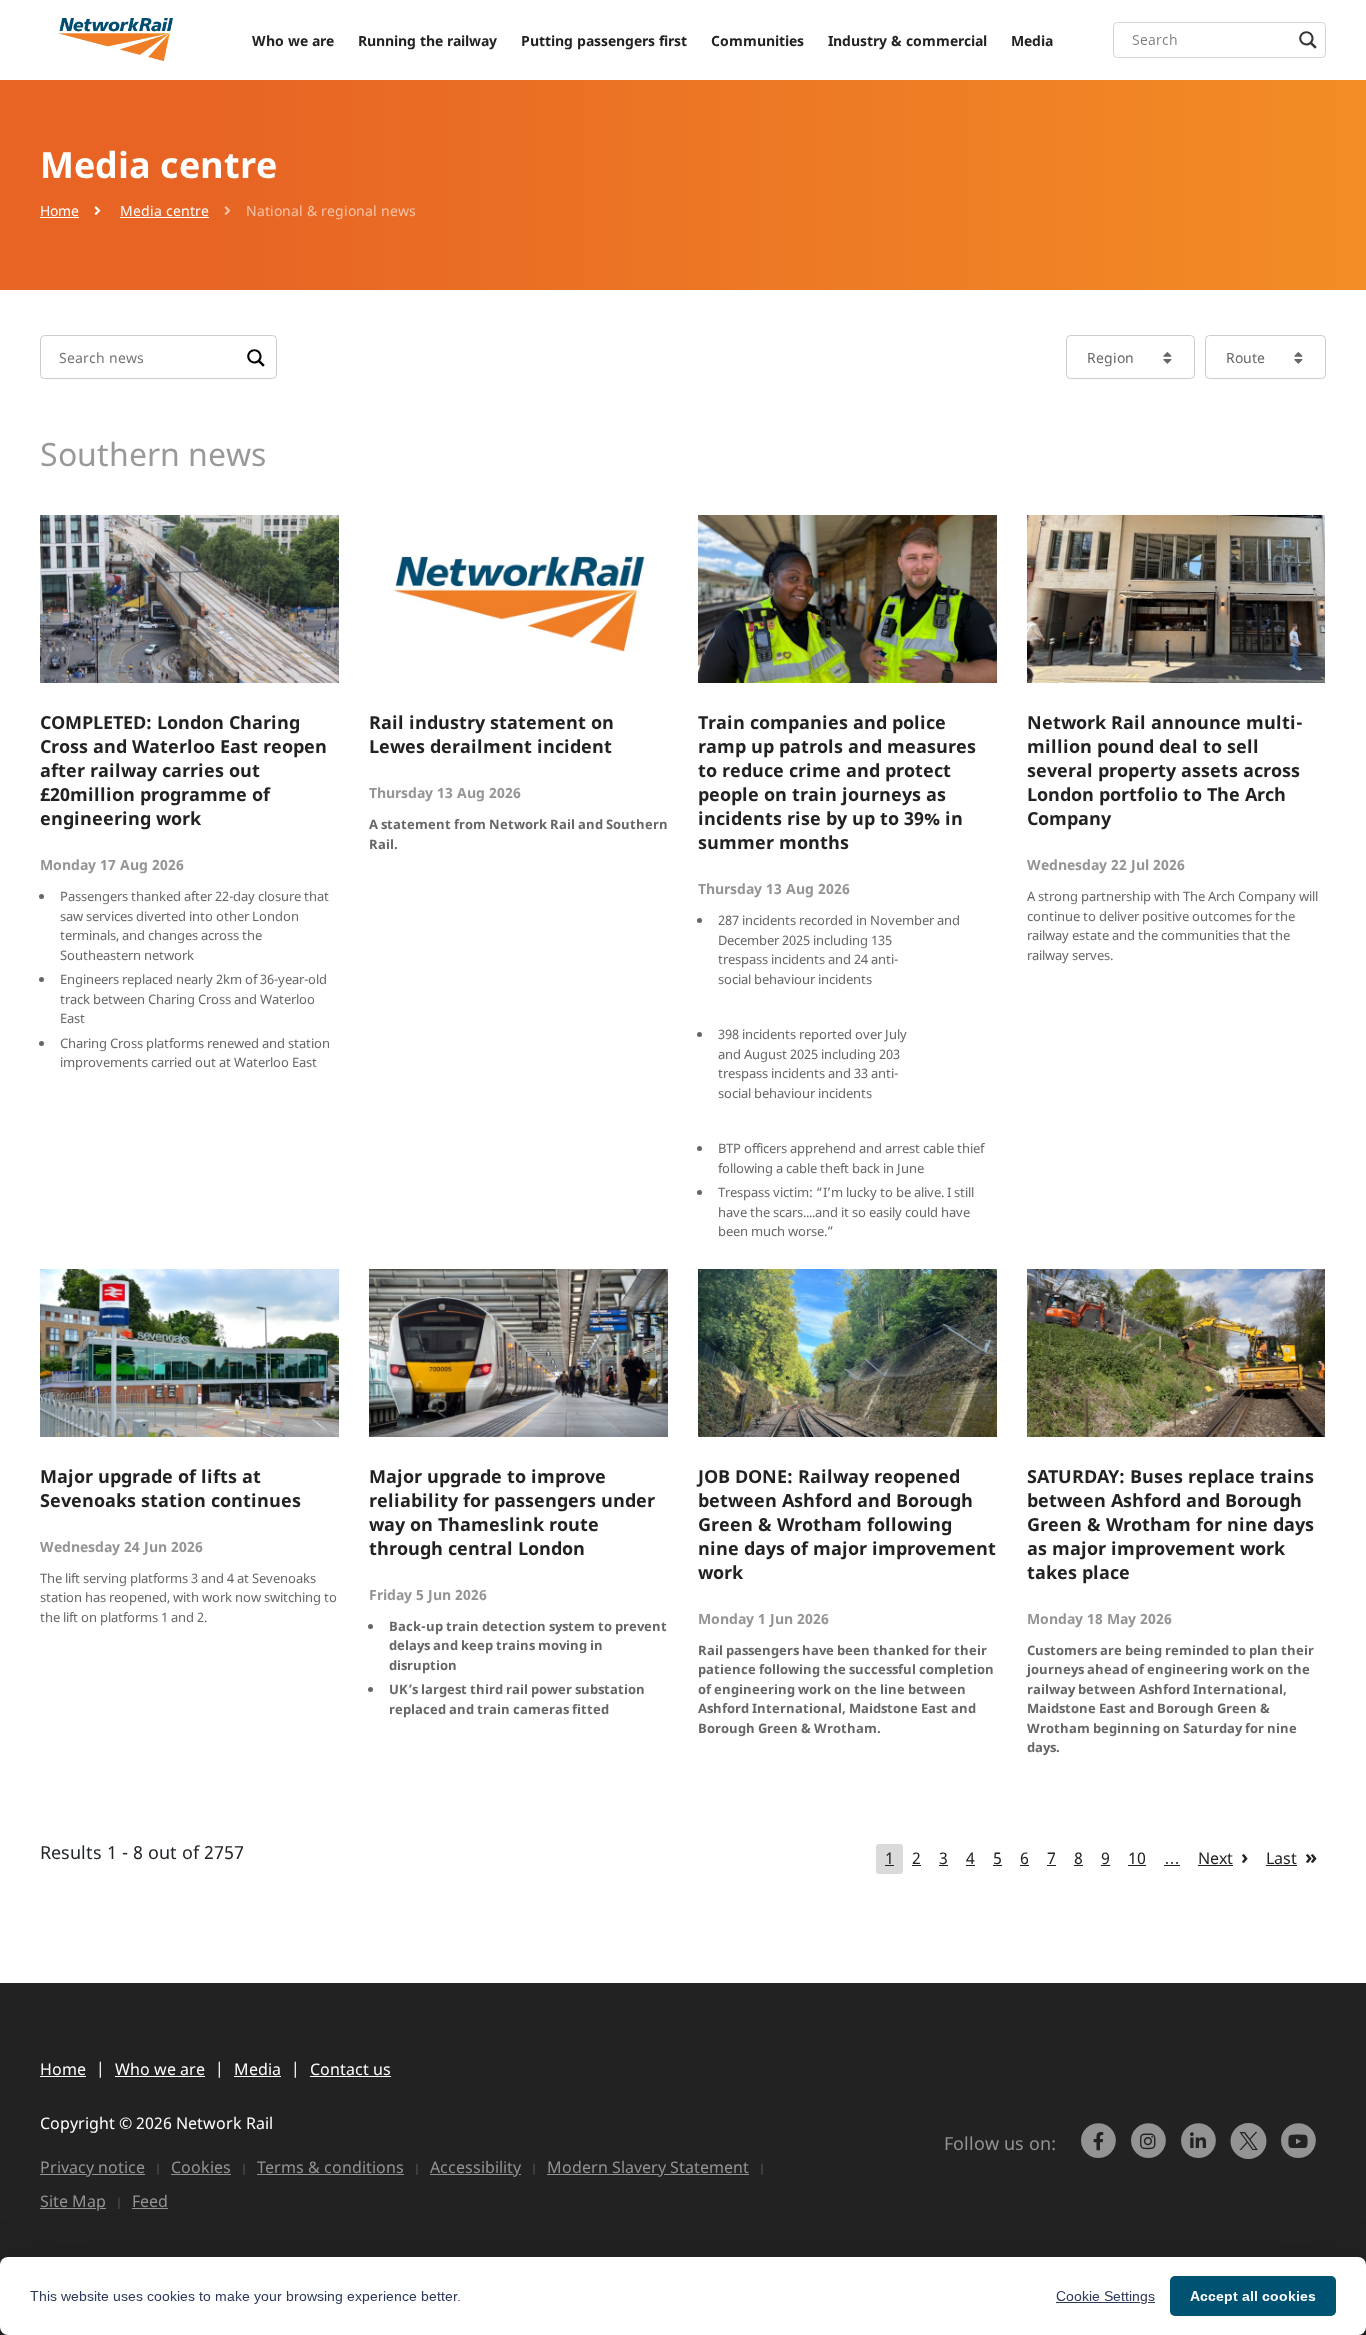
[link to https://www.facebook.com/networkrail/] (1101, 2150)
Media (1032, 40)
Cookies (201, 2167)
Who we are (293, 40)
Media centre (164, 210)
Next (1215, 1858)
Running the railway (427, 40)
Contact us (350, 2069)
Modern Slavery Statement (648, 2167)
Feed (150, 2201)
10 (1137, 1858)
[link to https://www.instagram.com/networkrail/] (1151, 2150)
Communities (757, 40)
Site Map (73, 2201)
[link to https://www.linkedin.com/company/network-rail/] (1201, 2150)
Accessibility (475, 2167)
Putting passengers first (604, 40)
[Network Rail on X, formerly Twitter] (1251, 2150)
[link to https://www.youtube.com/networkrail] (1301, 2150)
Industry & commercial (907, 40)
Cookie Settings (1105, 2296)
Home (59, 210)
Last (1281, 1858)
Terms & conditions (330, 2167)
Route (1245, 357)
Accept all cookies (1253, 2296)
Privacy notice (92, 2167)
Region (1110, 357)
